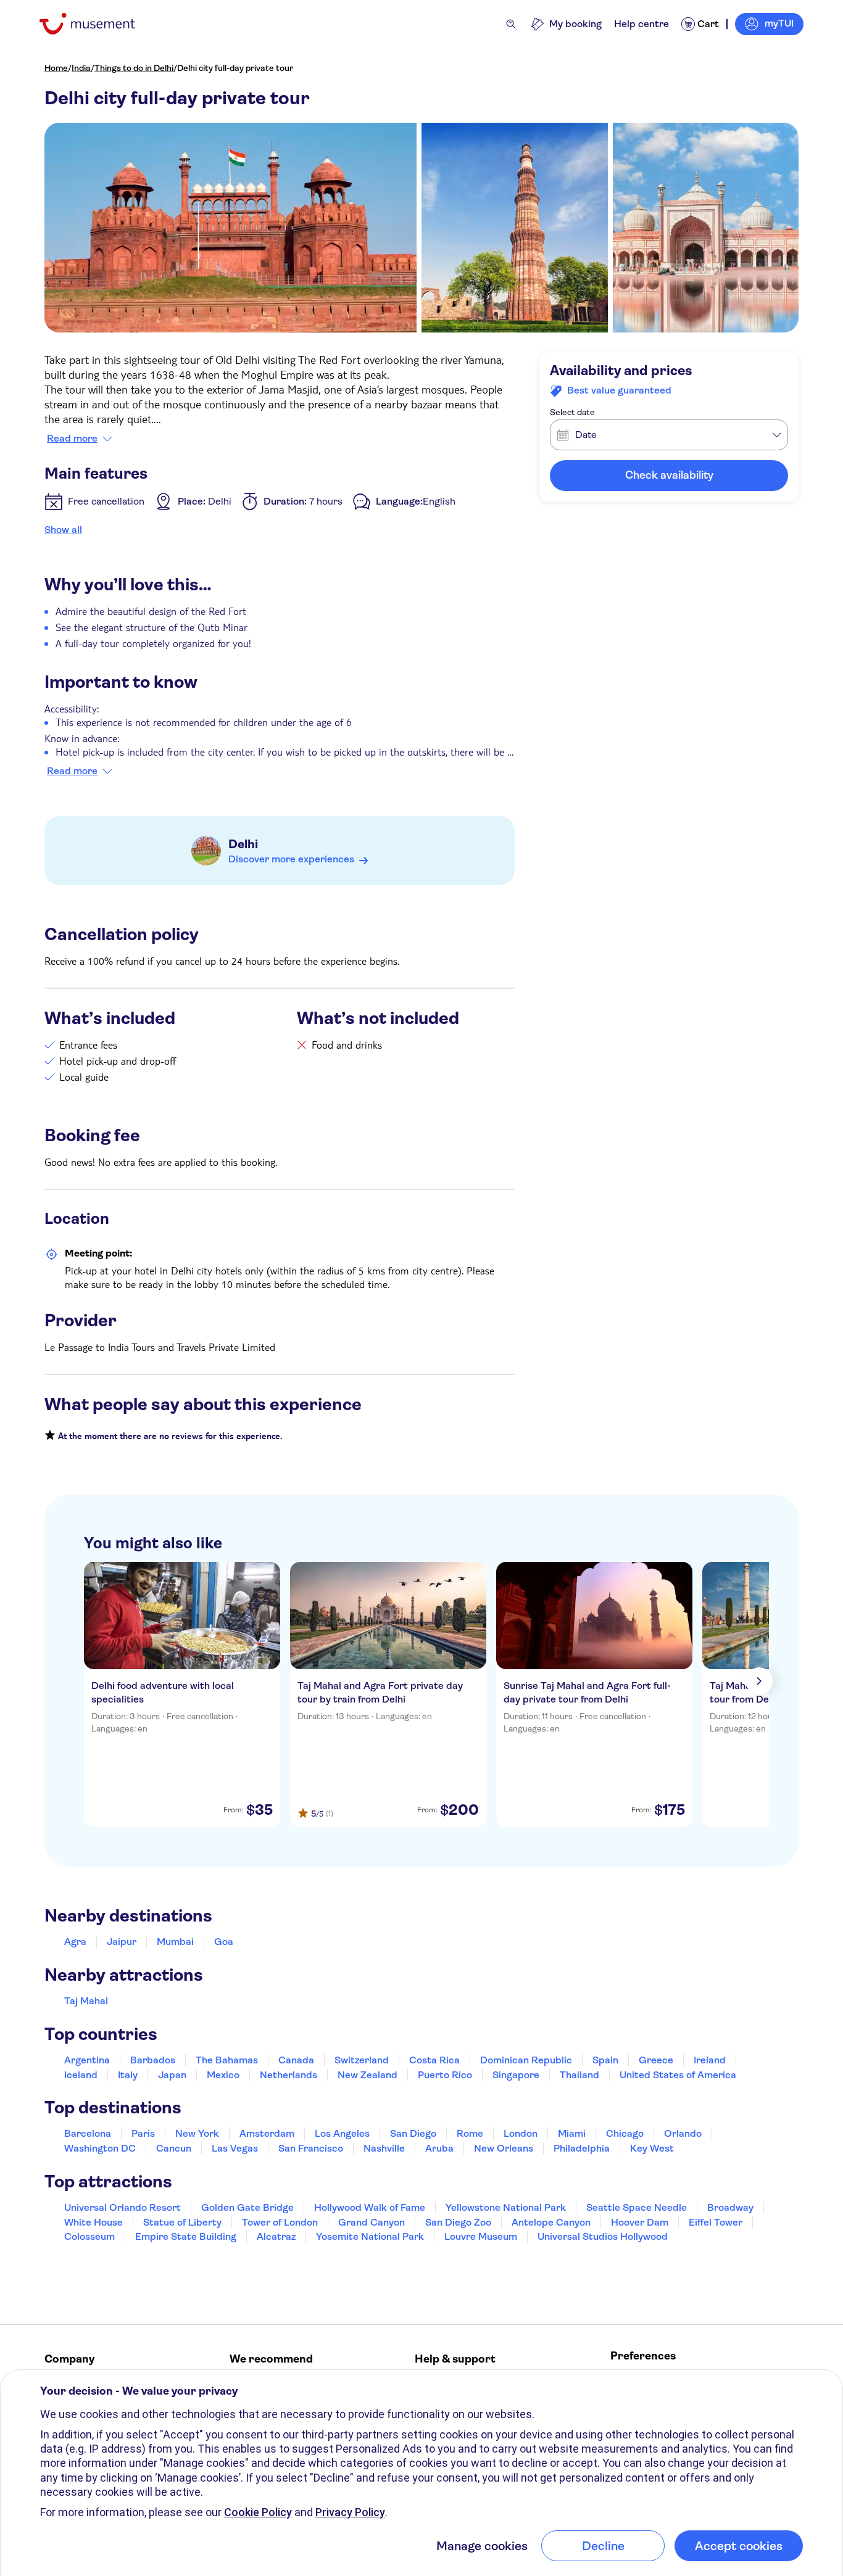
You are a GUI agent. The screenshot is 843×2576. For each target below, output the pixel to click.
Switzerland (362, 2060)
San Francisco (311, 2148)
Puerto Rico (445, 2075)
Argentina (87, 2060)
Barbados (153, 2060)
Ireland (710, 2060)
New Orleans (504, 2148)
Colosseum (89, 2236)
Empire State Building (186, 2236)
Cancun (174, 2148)
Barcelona (88, 2133)
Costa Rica (434, 2060)
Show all (63, 530)
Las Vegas (235, 2148)
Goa (224, 1942)
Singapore (516, 2075)
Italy (128, 2075)
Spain (605, 2060)
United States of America (678, 2075)
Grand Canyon (372, 2222)
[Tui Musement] (97, 24)
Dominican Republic (526, 2060)
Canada (296, 2060)
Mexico (223, 2075)
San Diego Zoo (458, 2222)
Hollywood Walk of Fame (370, 2207)
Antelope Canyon (551, 2222)
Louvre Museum (481, 2236)
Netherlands (289, 2075)
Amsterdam (267, 2133)
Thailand (579, 2075)
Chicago (625, 2133)
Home (56, 68)
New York (197, 2133)
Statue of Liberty (182, 2222)
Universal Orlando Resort (123, 2207)
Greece (656, 2060)
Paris (143, 2133)
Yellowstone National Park (506, 2207)
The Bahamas (227, 2060)
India (81, 68)
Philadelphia (582, 2148)
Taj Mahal (86, 2001)
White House (93, 2222)
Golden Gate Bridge (247, 2207)
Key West (652, 2148)
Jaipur (122, 1942)
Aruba (439, 2148)
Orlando (683, 2133)
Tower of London (280, 2222)
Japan (172, 2075)
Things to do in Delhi (134, 68)
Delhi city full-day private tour (235, 68)
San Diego (413, 2133)
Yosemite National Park (370, 2236)
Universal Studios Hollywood (603, 2236)
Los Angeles (342, 2133)
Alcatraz (276, 2236)
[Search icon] (511, 24)
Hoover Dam (640, 2222)
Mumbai (175, 1942)
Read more (72, 439)
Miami (572, 2133)
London (521, 2133)
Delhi (243, 844)
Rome (470, 2133)
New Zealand (368, 2075)
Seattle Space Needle (637, 2207)
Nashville (384, 2148)
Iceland (81, 2075)
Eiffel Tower (716, 2222)
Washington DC (100, 2148)
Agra (75, 1942)
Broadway (730, 2207)
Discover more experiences (291, 859)
